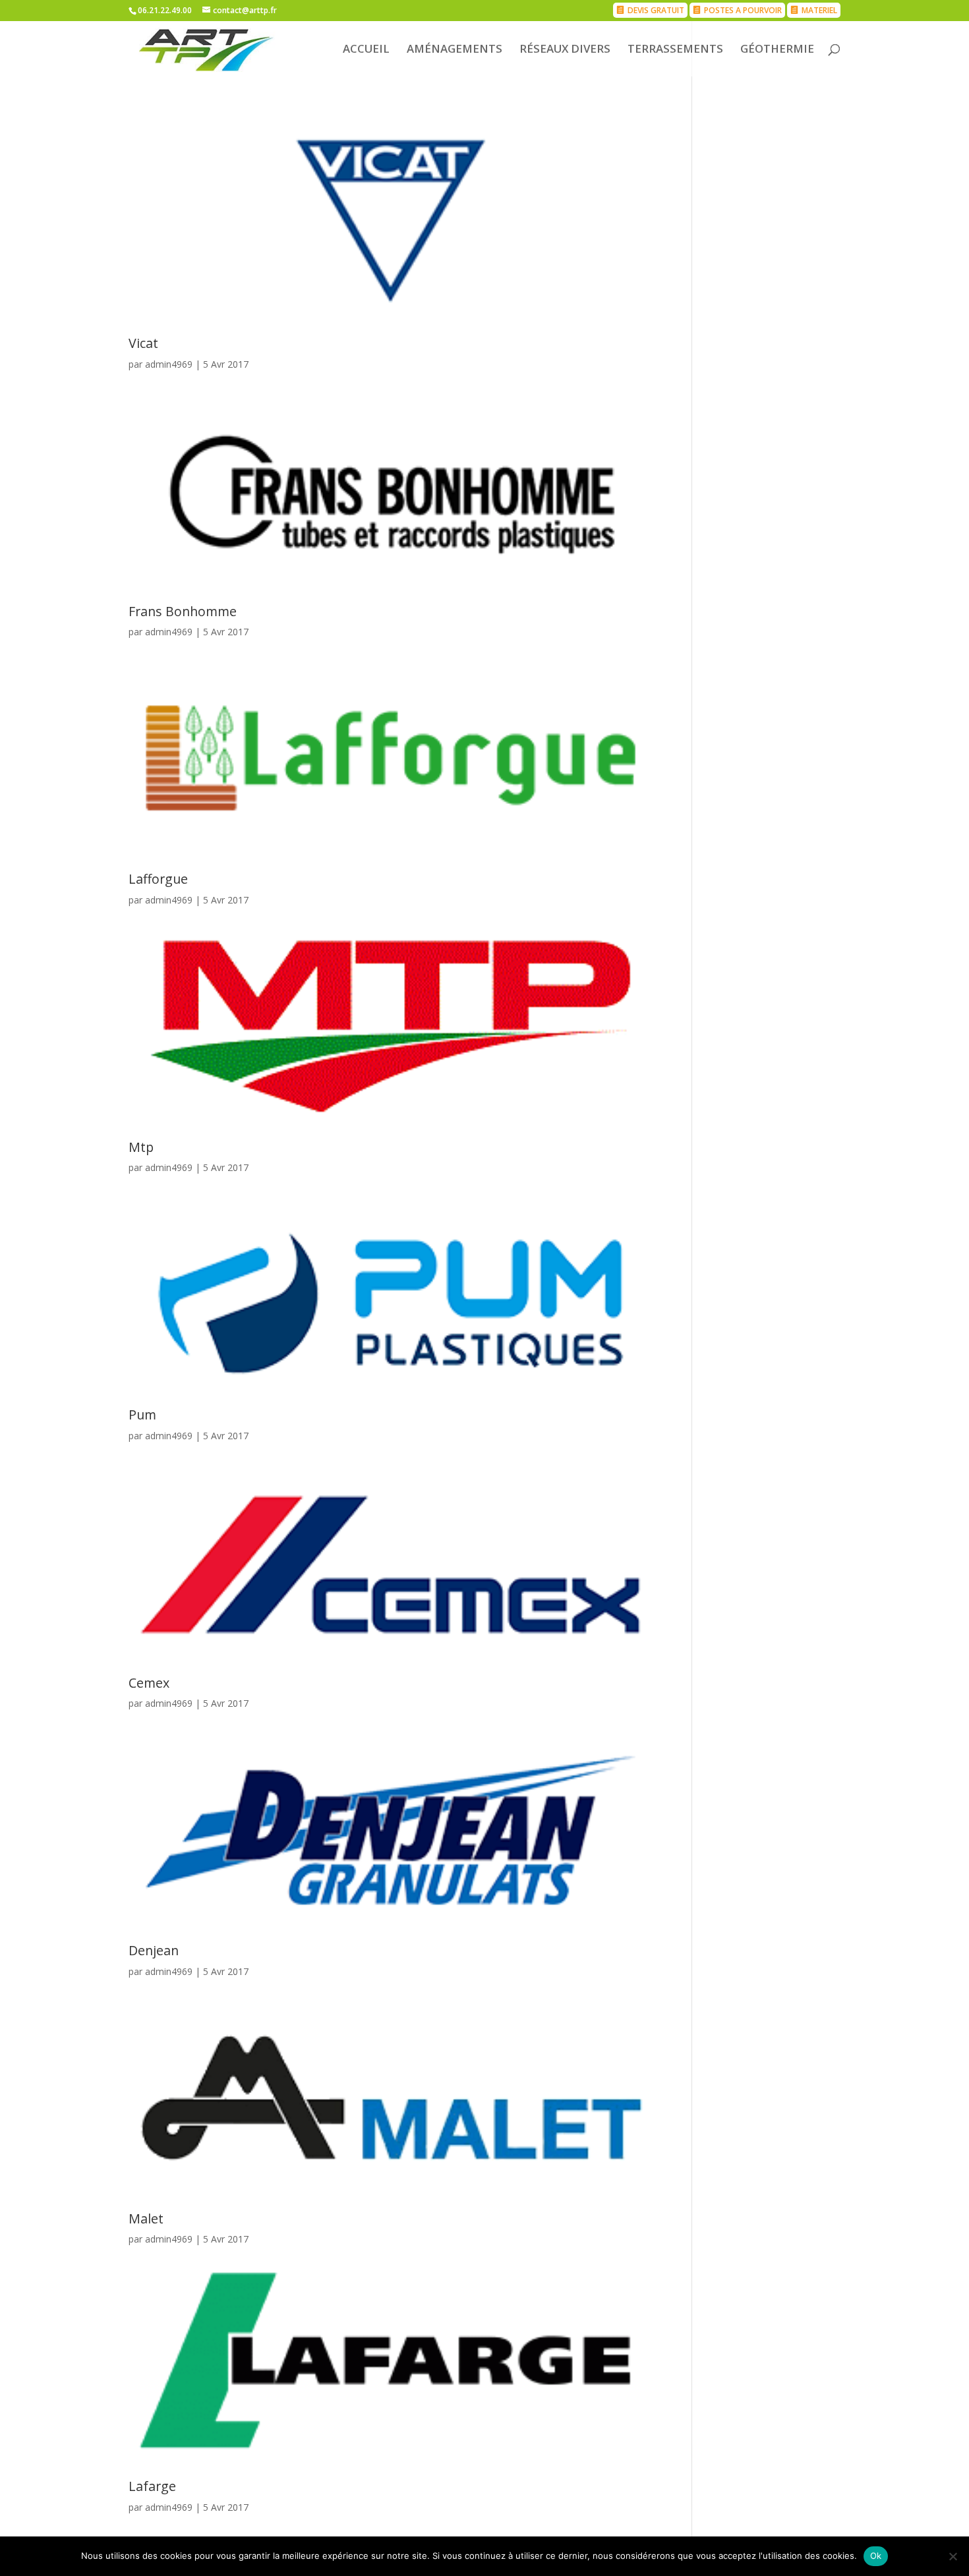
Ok (876, 2556)
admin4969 (169, 364)
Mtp (141, 1147)
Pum (142, 1415)
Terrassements (675, 50)
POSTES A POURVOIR (743, 10)
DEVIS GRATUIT (656, 10)
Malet (146, 2218)
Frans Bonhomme (183, 611)
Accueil (366, 50)
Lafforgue (158, 879)
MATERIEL (819, 10)
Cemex (149, 1683)
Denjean (154, 1950)
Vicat (143, 343)
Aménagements (455, 50)
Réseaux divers (565, 50)
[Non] (953, 2556)
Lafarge (152, 2486)
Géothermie (777, 50)
